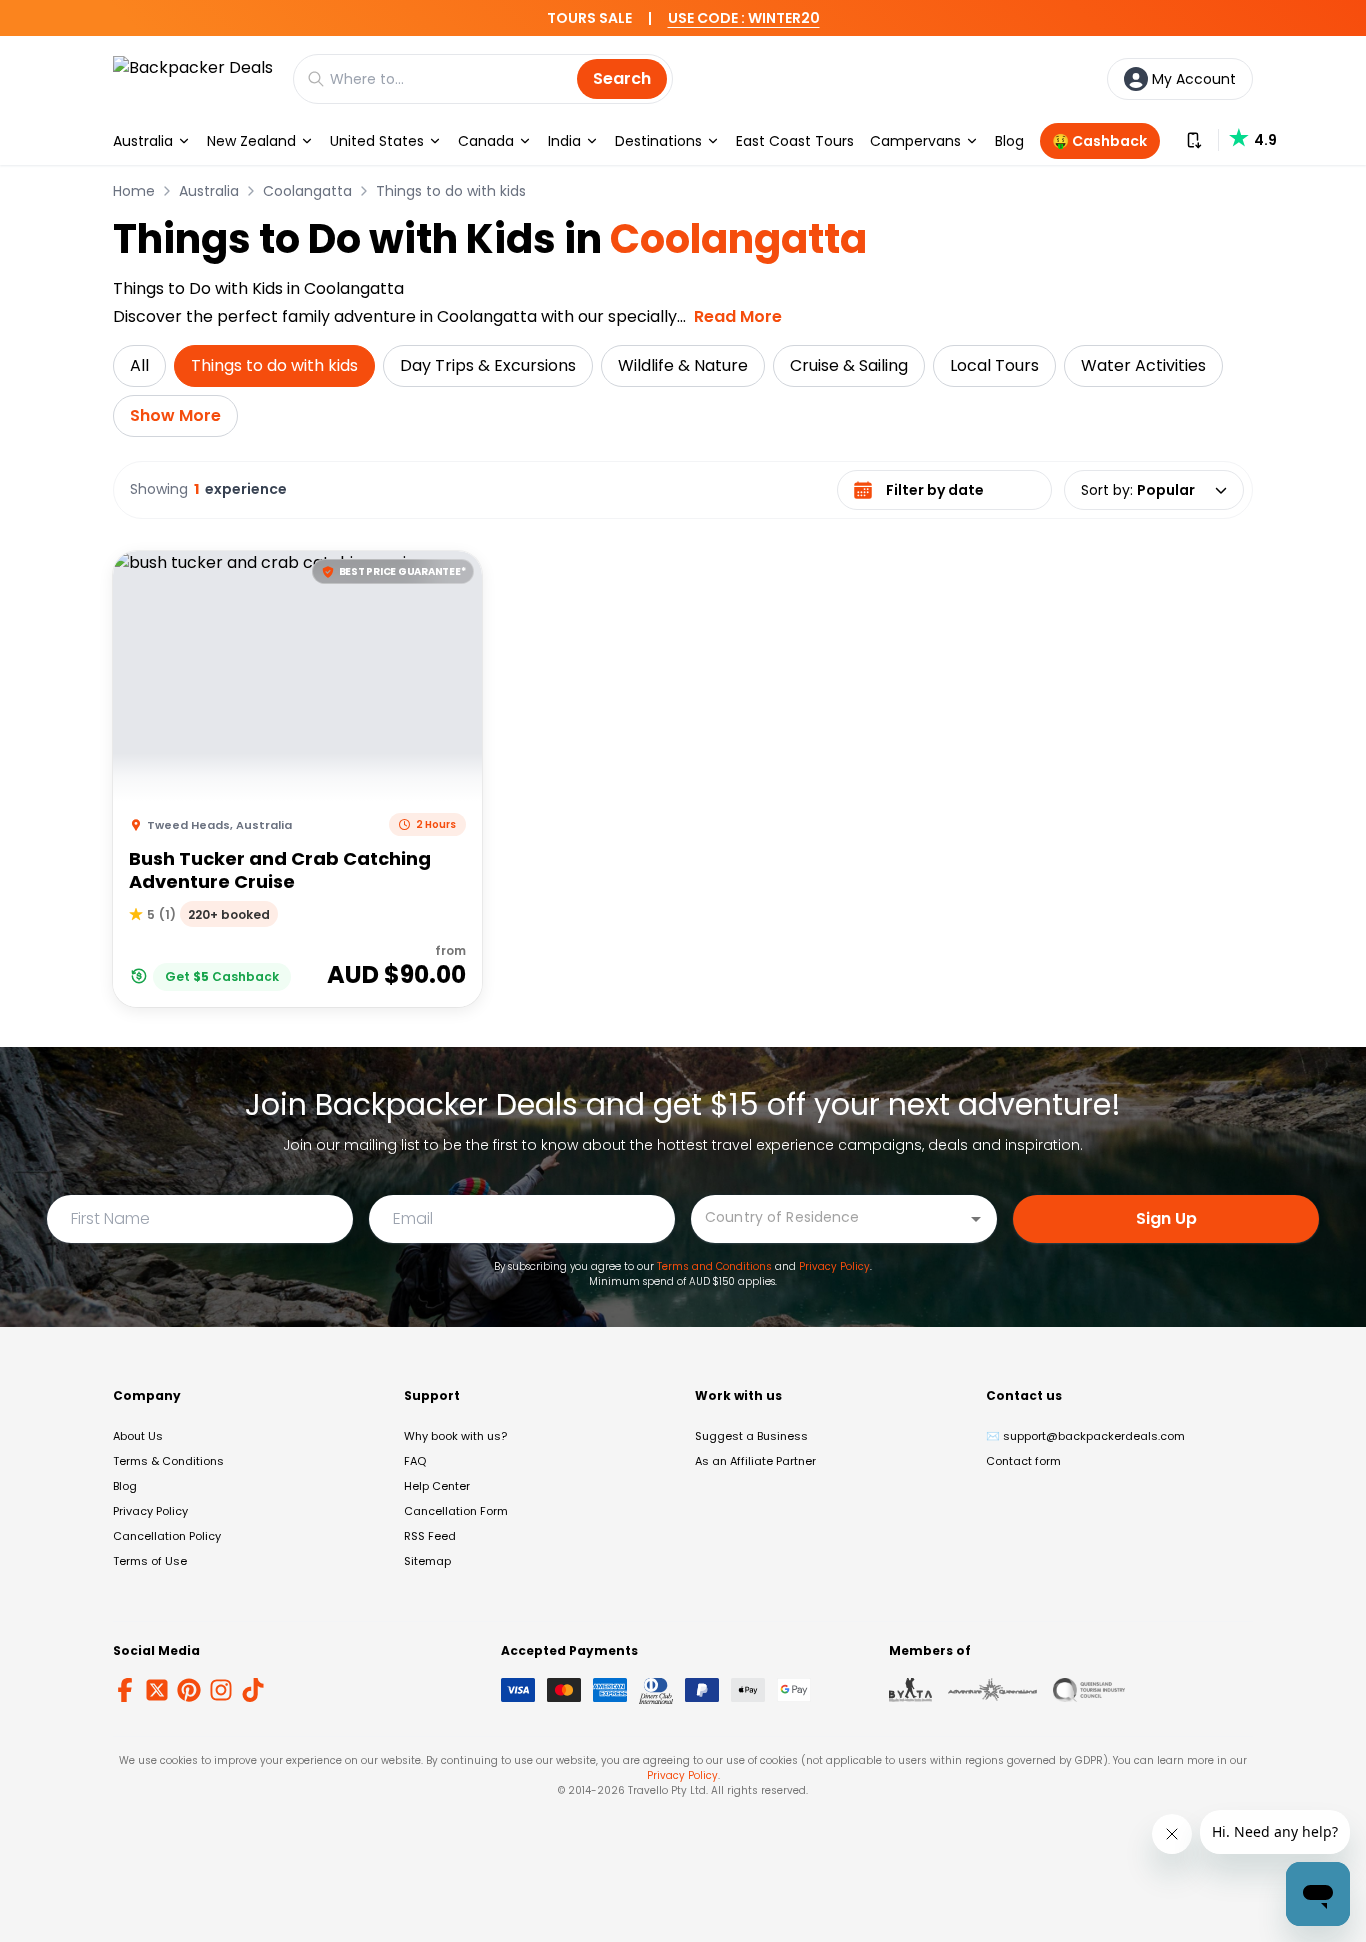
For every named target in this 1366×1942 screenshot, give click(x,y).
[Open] (976, 1219)
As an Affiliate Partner (755, 1461)
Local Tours (994, 365)
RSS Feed (430, 1536)
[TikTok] (253, 1690)
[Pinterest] (189, 1690)
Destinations (658, 141)
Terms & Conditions (168, 1461)
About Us (138, 1436)
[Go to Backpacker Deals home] (193, 78)
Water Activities (1143, 365)
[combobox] (829, 1217)
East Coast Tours (795, 141)
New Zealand (251, 141)
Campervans (915, 141)
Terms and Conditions (714, 1266)
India (564, 141)
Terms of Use (150, 1561)
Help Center (437, 1486)
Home (134, 191)
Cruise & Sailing (849, 365)
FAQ (415, 1461)
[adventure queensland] (992, 1690)
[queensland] (1089, 1690)
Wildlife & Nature (683, 365)
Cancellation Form (456, 1511)
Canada (486, 141)
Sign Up (1166, 1218)
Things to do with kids (451, 191)
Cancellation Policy (167, 1536)
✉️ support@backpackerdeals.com (1085, 1436)
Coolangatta (307, 191)
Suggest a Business (751, 1436)
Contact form (1023, 1461)
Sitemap (427, 1561)
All (139, 365)
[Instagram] (221, 1690)
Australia (143, 141)
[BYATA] (910, 1690)
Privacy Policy (834, 1266)
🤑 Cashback (1099, 141)
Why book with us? (455, 1436)
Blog (1009, 141)
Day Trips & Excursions (488, 365)
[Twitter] (157, 1690)
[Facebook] (125, 1690)
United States (377, 141)
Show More (175, 415)
